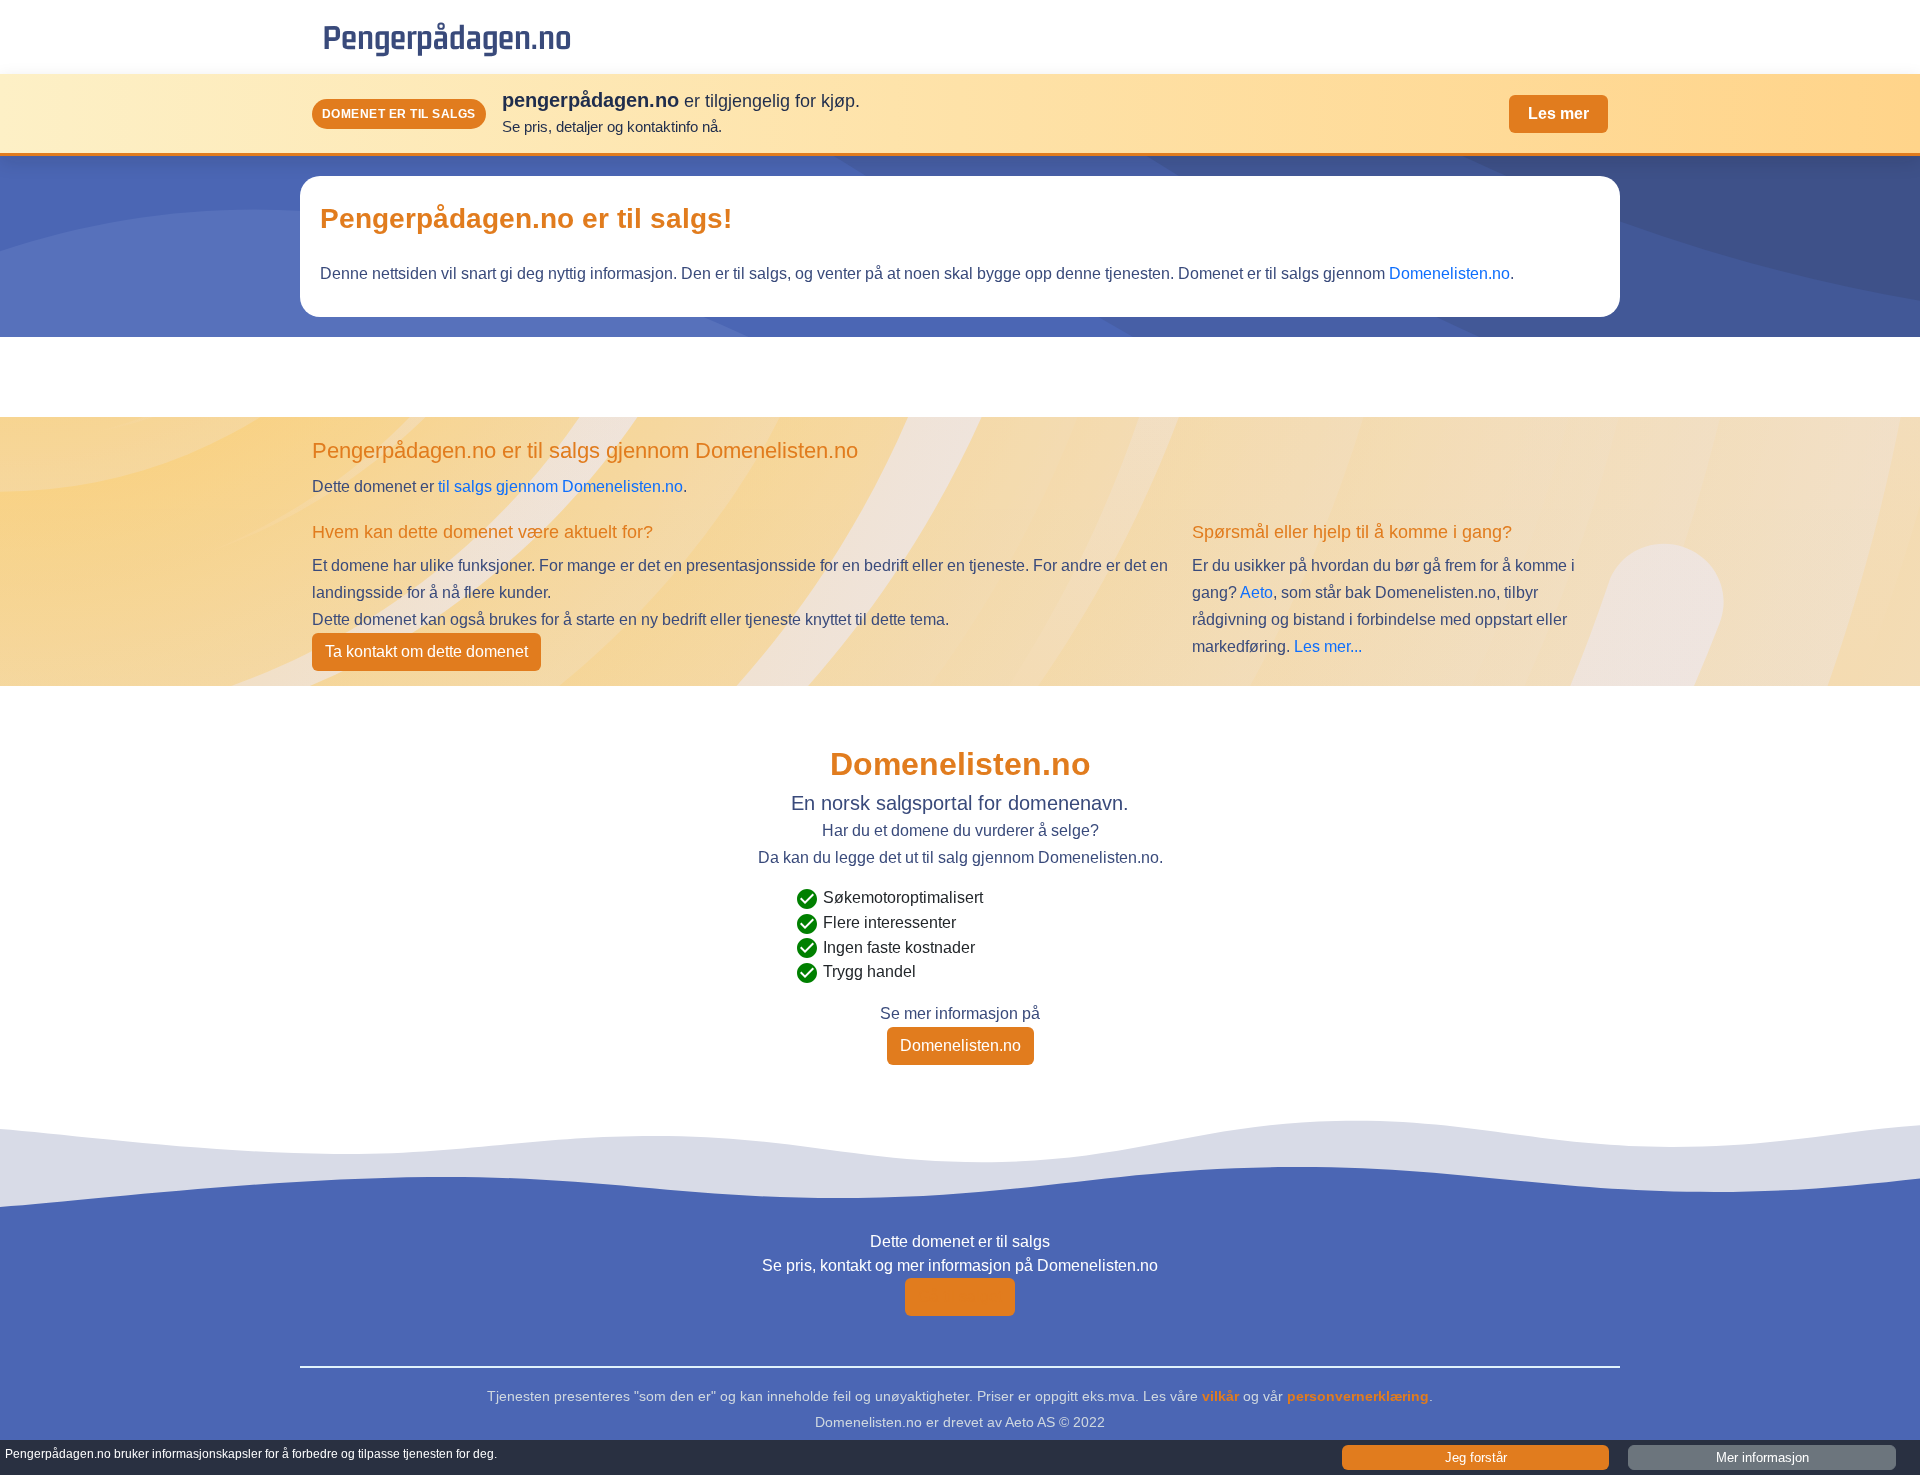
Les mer (1558, 113)
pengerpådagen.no (447, 36)
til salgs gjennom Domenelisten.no (560, 486)
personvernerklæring (1358, 1396)
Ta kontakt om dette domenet (426, 651)
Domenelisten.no (1449, 273)
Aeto (1255, 592)
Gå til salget (960, 1296)
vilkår (1220, 1396)
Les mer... (1328, 646)
